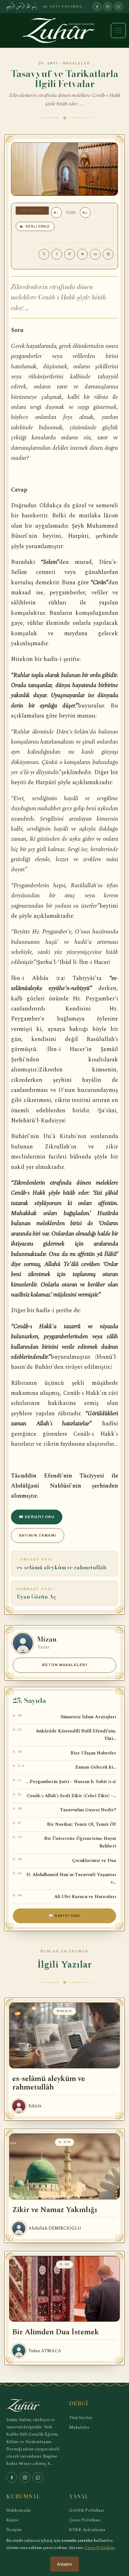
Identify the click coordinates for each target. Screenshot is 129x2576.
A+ (85, 212)
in (95, 254)
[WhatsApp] (118, 7)
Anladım (64, 2564)
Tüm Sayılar (81, 2417)
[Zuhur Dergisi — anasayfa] (64, 30)
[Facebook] (97, 7)
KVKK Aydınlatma (87, 2530)
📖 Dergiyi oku (37, 1517)
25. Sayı (49, 63)
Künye (12, 2520)
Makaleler (79, 2427)
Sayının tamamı (38, 1535)
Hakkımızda (18, 2510)
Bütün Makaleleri (65, 1665)
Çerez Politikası (85, 2520)
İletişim (14, 2530)
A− (56, 212)
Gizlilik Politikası (87, 2510)
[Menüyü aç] (118, 30)
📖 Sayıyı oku (64, 1916)
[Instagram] (108, 7)
